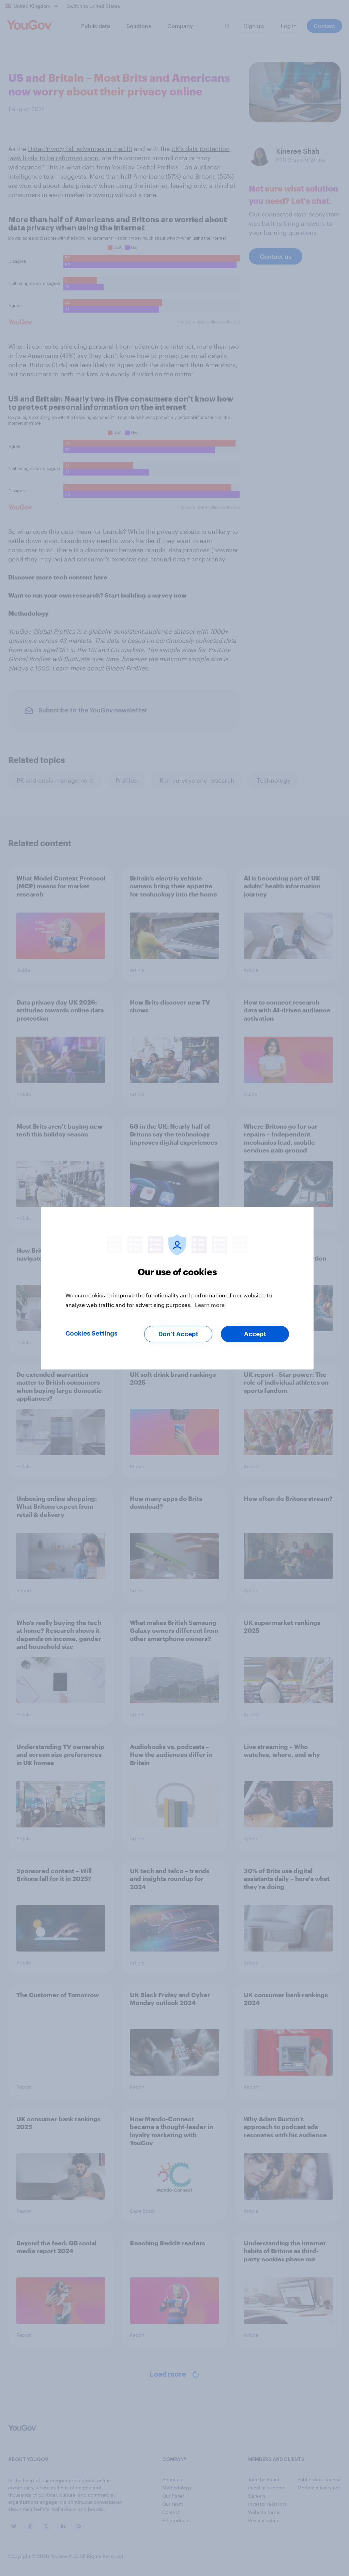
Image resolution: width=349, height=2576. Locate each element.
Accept (255, 1334)
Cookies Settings (92, 1333)
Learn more (210, 1304)
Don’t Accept (178, 1334)
